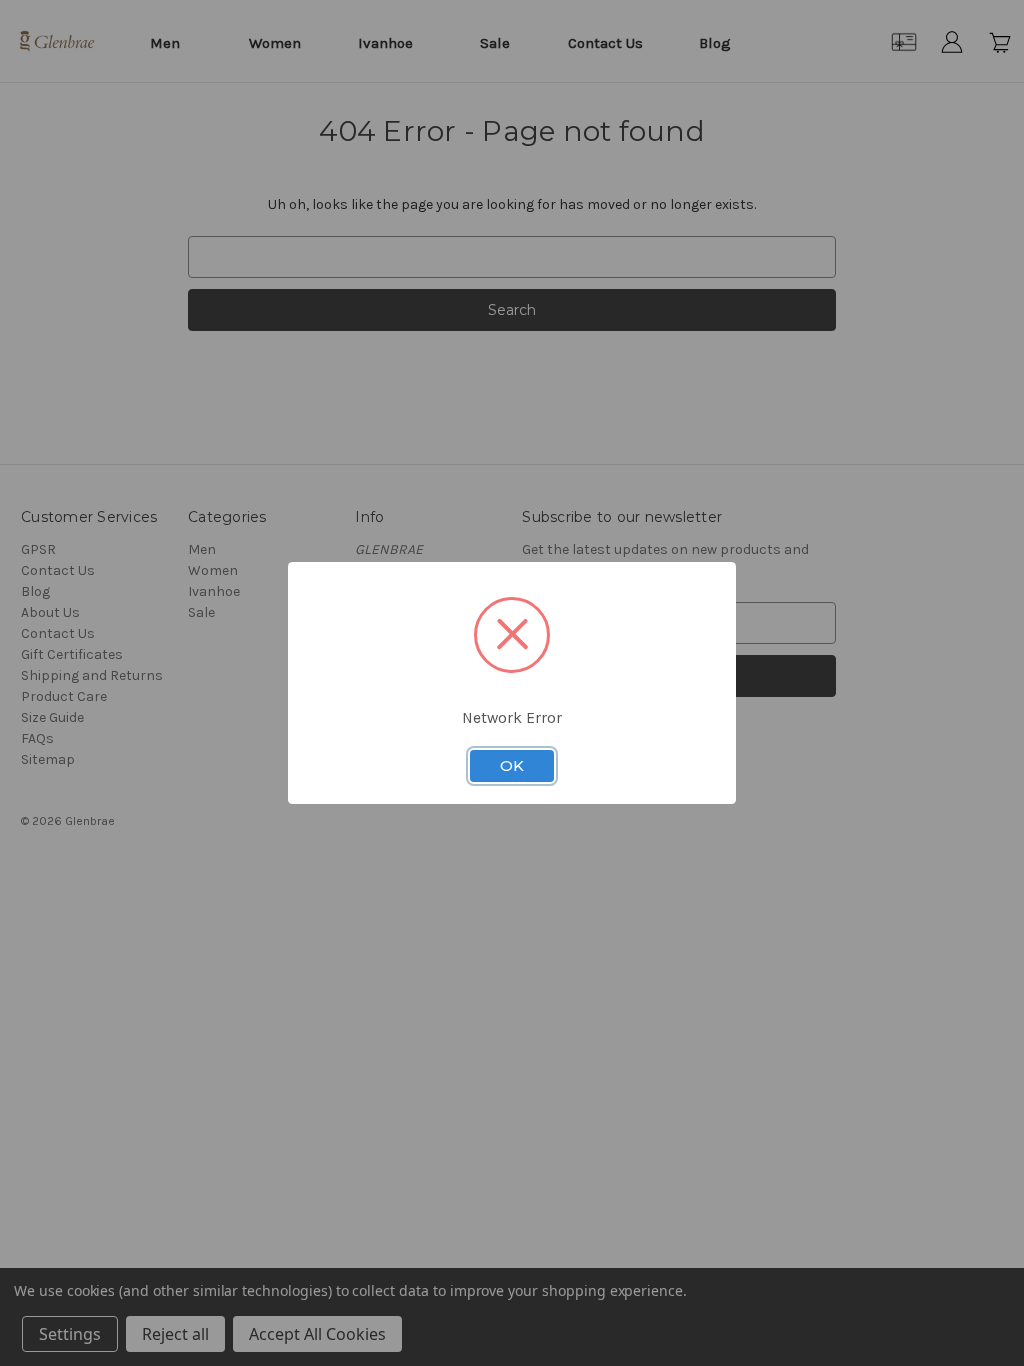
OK (512, 766)
